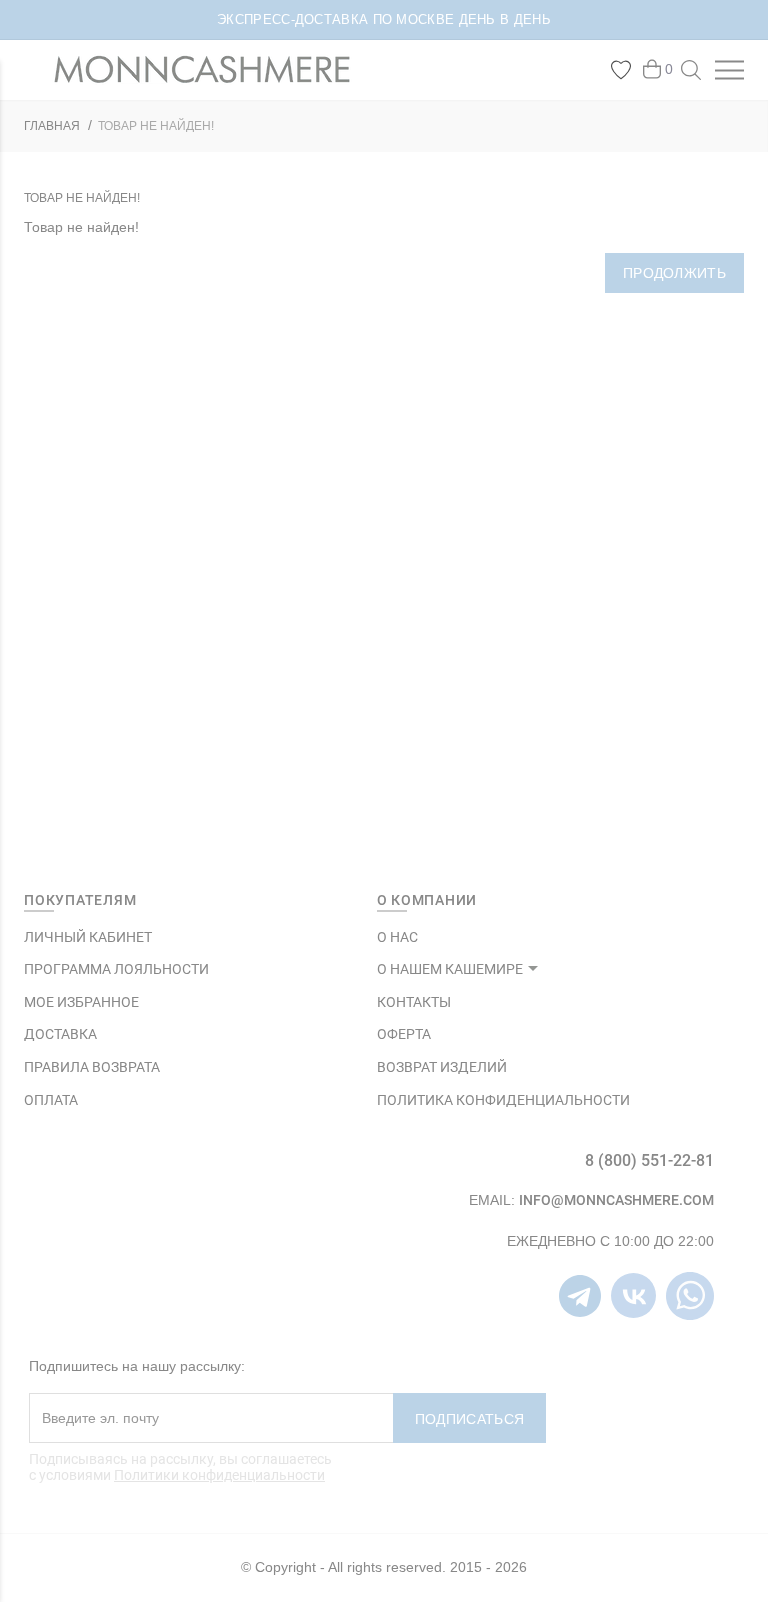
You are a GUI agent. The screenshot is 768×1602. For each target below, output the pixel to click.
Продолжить (674, 273)
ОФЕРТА (404, 1034)
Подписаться (469, 1419)
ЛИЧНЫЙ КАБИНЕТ (88, 937)
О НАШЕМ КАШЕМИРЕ (450, 969)
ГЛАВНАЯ (52, 126)
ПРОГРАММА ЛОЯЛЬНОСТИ (116, 969)
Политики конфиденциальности (219, 1475)
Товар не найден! (156, 126)
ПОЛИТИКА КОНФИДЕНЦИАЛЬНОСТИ (503, 1100)
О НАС (397, 937)
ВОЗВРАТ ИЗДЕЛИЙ (442, 1067)
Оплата (51, 1100)
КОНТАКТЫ (414, 1002)
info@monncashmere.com (616, 1200)
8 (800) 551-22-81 (649, 1160)
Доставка (60, 1034)
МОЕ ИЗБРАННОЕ (81, 1002)
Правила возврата (92, 1067)
